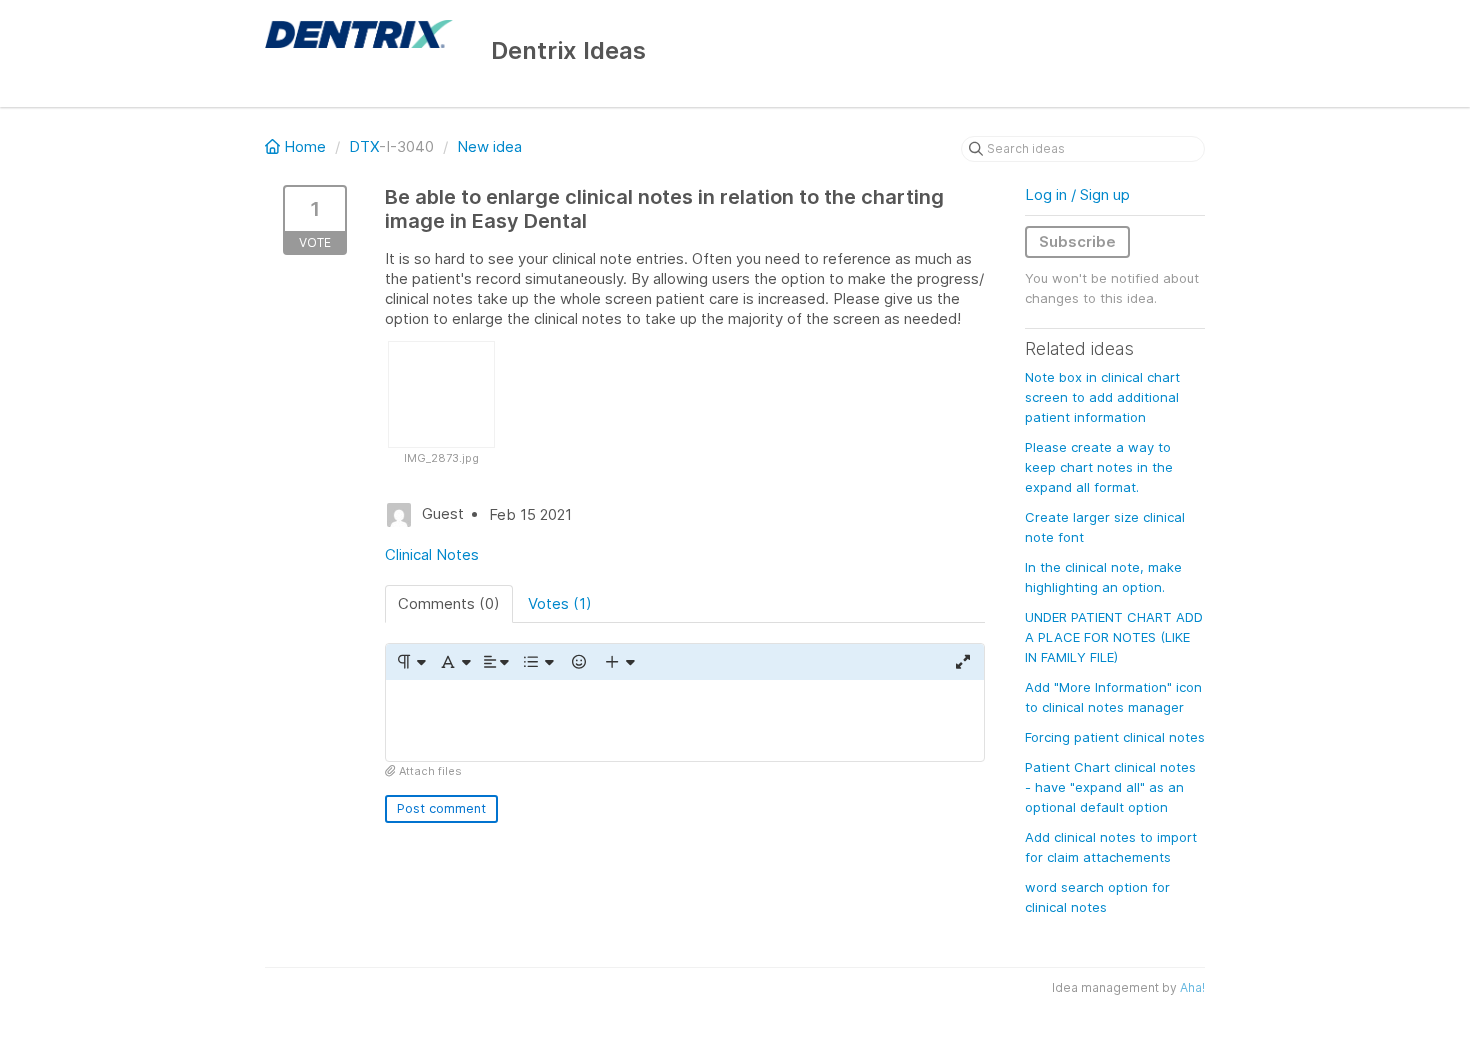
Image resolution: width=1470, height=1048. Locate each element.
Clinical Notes (432, 554)
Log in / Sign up (1077, 194)
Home (305, 146)
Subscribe (1077, 241)
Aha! (1192, 987)
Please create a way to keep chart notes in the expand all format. (1099, 467)
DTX (364, 146)
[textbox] (685, 720)
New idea (489, 146)
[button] (410, 662)
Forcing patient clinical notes (1115, 737)
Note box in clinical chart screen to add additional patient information (1102, 397)
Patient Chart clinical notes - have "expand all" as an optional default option (1110, 787)
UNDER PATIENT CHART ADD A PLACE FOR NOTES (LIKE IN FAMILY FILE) (1114, 637)
